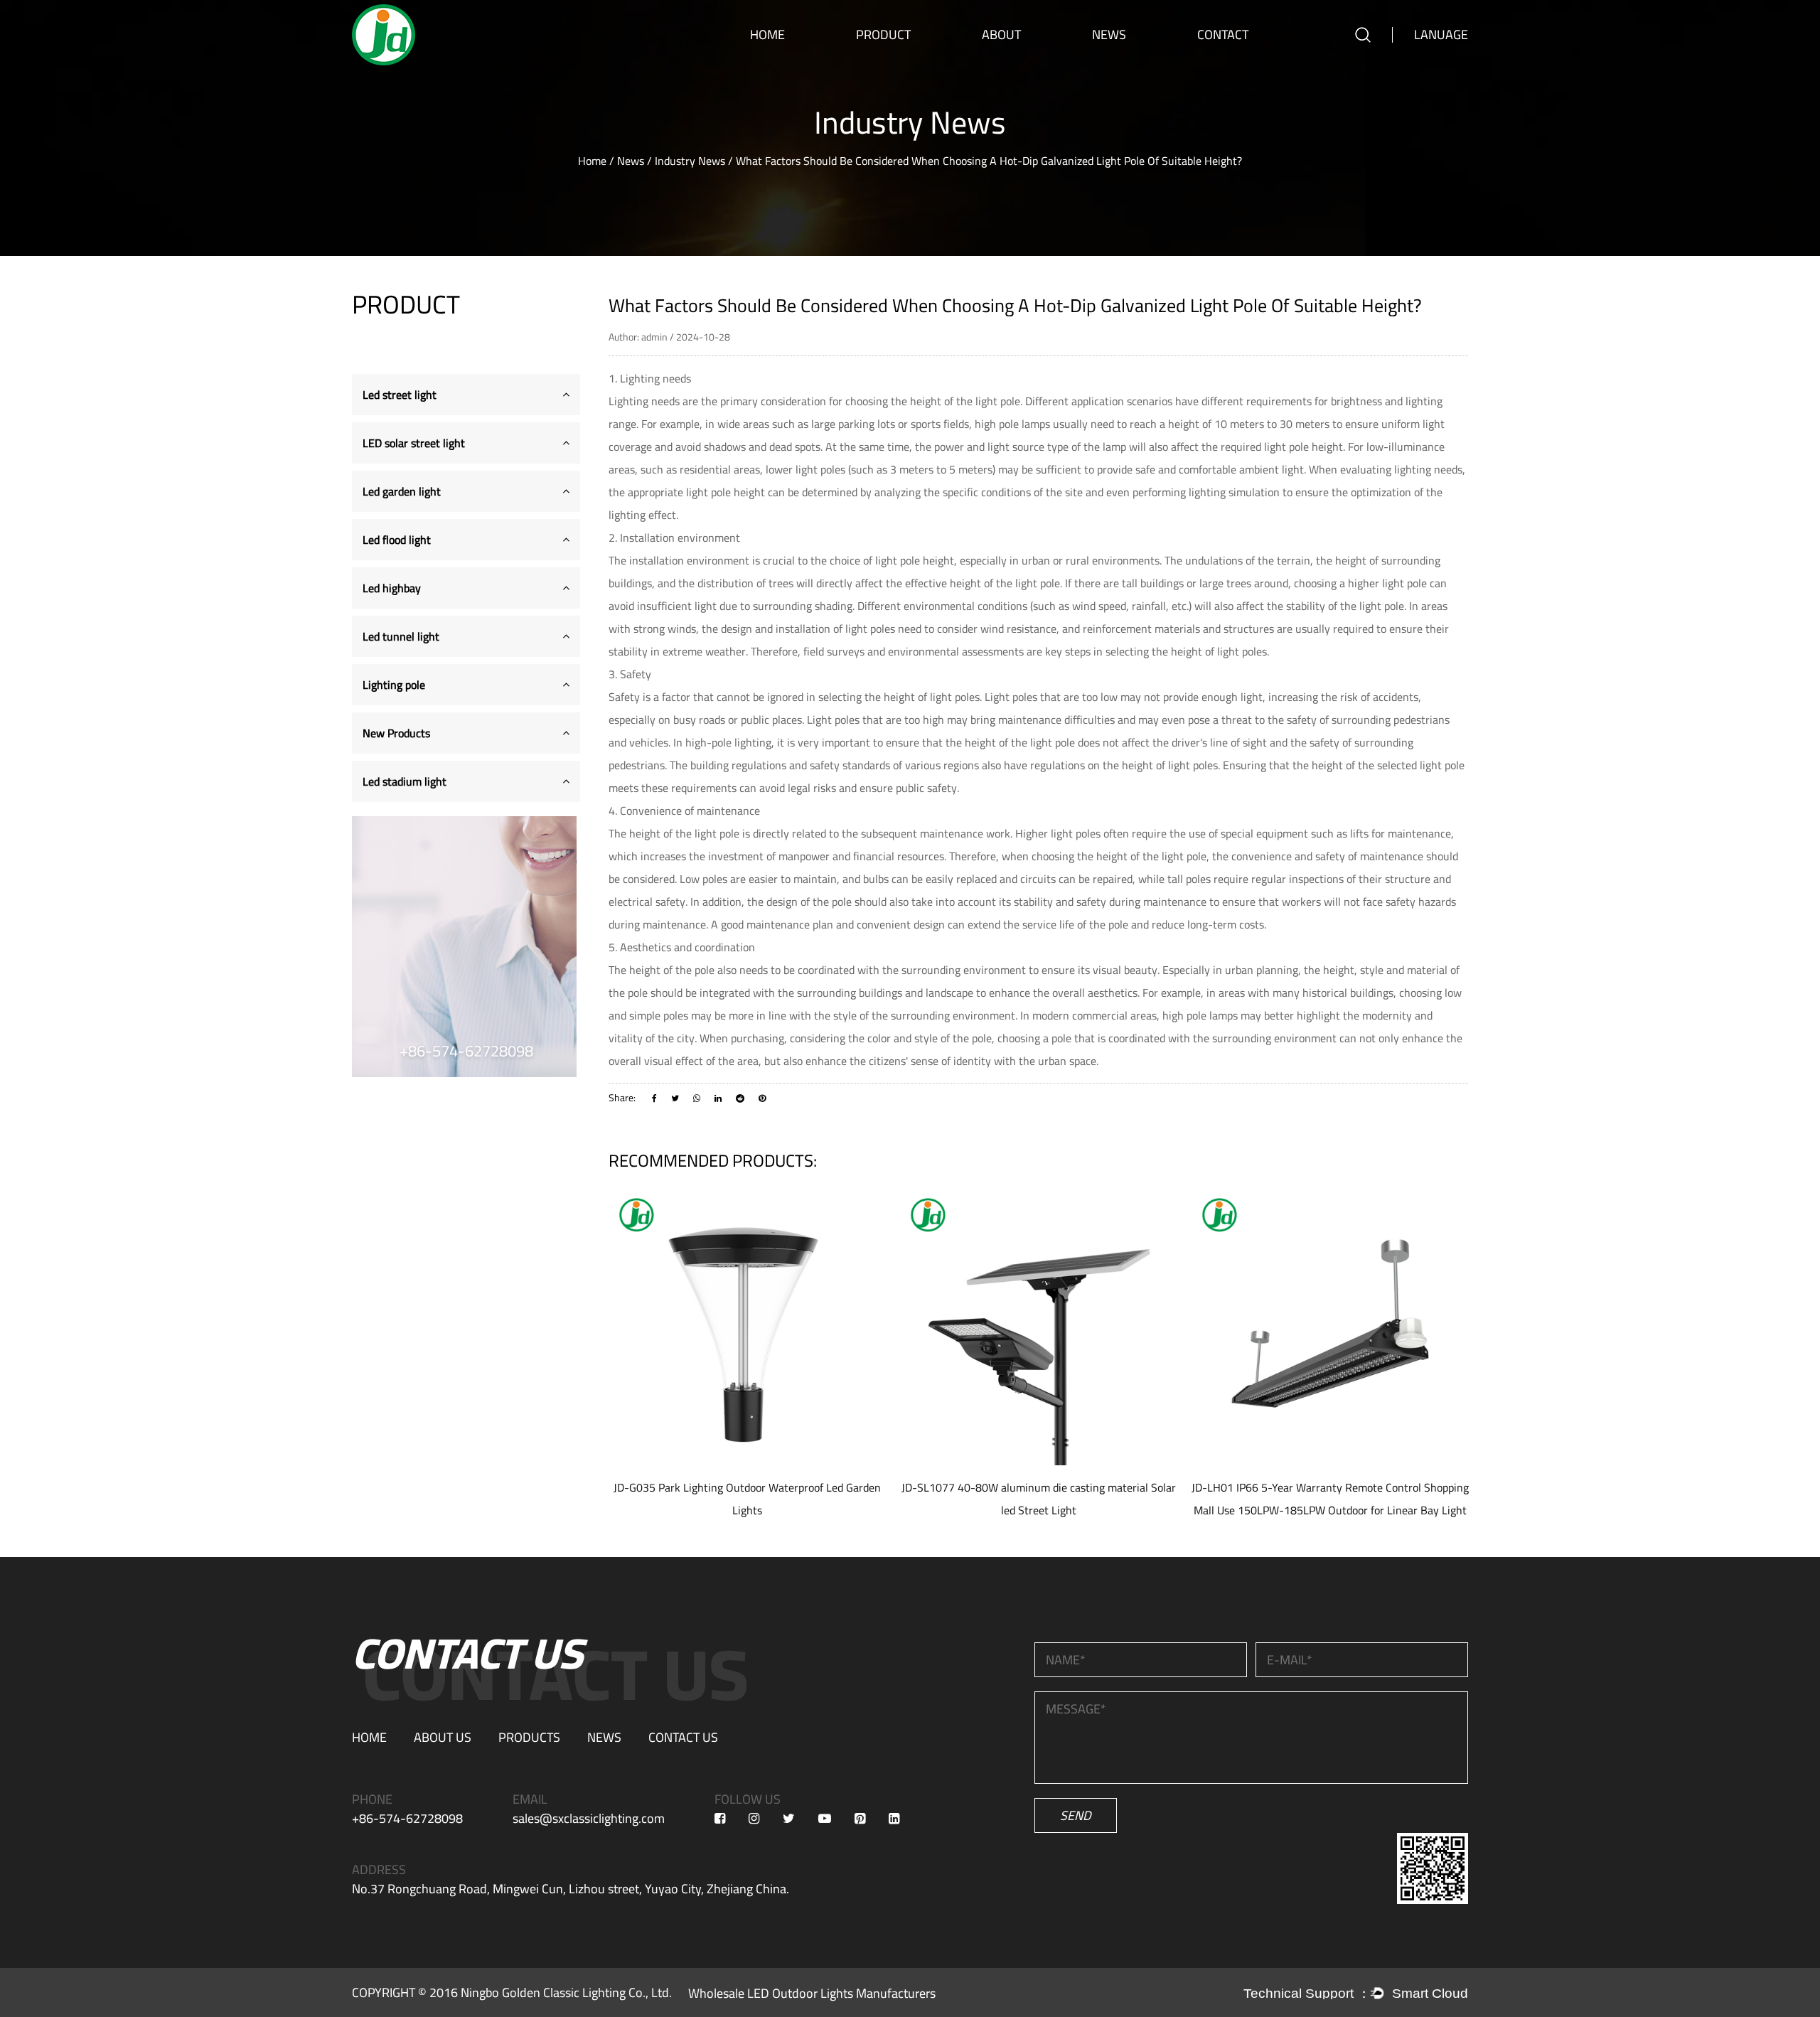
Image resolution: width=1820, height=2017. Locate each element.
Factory (998, 68)
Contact (1223, 34)
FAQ (993, 65)
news (604, 1737)
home (369, 1737)
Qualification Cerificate (1022, 63)
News (1109, 34)
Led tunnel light (401, 636)
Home (767, 34)
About (1001, 34)
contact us (683, 1737)
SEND (1076, 1815)
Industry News (1121, 65)
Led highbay (882, 60)
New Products (396, 733)
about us (443, 1737)
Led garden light (888, 63)
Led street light (888, 68)
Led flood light (886, 61)
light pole (998, 401)
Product (883, 34)
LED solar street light (898, 65)
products (529, 1737)
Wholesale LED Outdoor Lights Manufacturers (812, 1993)
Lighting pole (394, 685)
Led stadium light (405, 781)
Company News (1123, 68)
